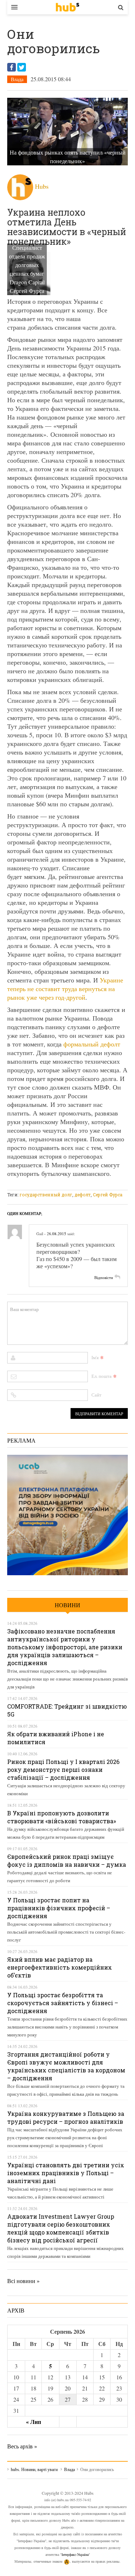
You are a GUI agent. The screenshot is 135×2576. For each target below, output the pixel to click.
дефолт (83, 1195)
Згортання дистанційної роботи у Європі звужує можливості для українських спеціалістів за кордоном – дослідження (66, 2066)
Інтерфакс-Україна (75, 2554)
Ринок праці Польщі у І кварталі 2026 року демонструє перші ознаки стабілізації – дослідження (63, 1770)
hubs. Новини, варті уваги (67, 7)
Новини (67, 1605)
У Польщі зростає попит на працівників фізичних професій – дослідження (59, 1908)
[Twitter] (22, 67)
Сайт (96, 1395)
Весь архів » (22, 2446)
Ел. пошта (102, 1376)
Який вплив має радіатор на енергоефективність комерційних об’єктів (60, 1967)
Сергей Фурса (108, 1195)
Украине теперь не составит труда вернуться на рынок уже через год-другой (65, 989)
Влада (17, 79)
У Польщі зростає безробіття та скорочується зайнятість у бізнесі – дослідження (63, 2003)
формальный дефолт (92, 1044)
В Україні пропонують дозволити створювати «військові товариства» (62, 1817)
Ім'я (95, 1357)
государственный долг (46, 1195)
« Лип (33, 2422)
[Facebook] (12, 67)
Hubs (42, 186)
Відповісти (104, 1277)
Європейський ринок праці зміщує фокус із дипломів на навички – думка (67, 1860)
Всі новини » (23, 2281)
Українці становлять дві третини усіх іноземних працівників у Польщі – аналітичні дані (66, 2173)
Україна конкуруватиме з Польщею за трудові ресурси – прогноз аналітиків (66, 2117)
